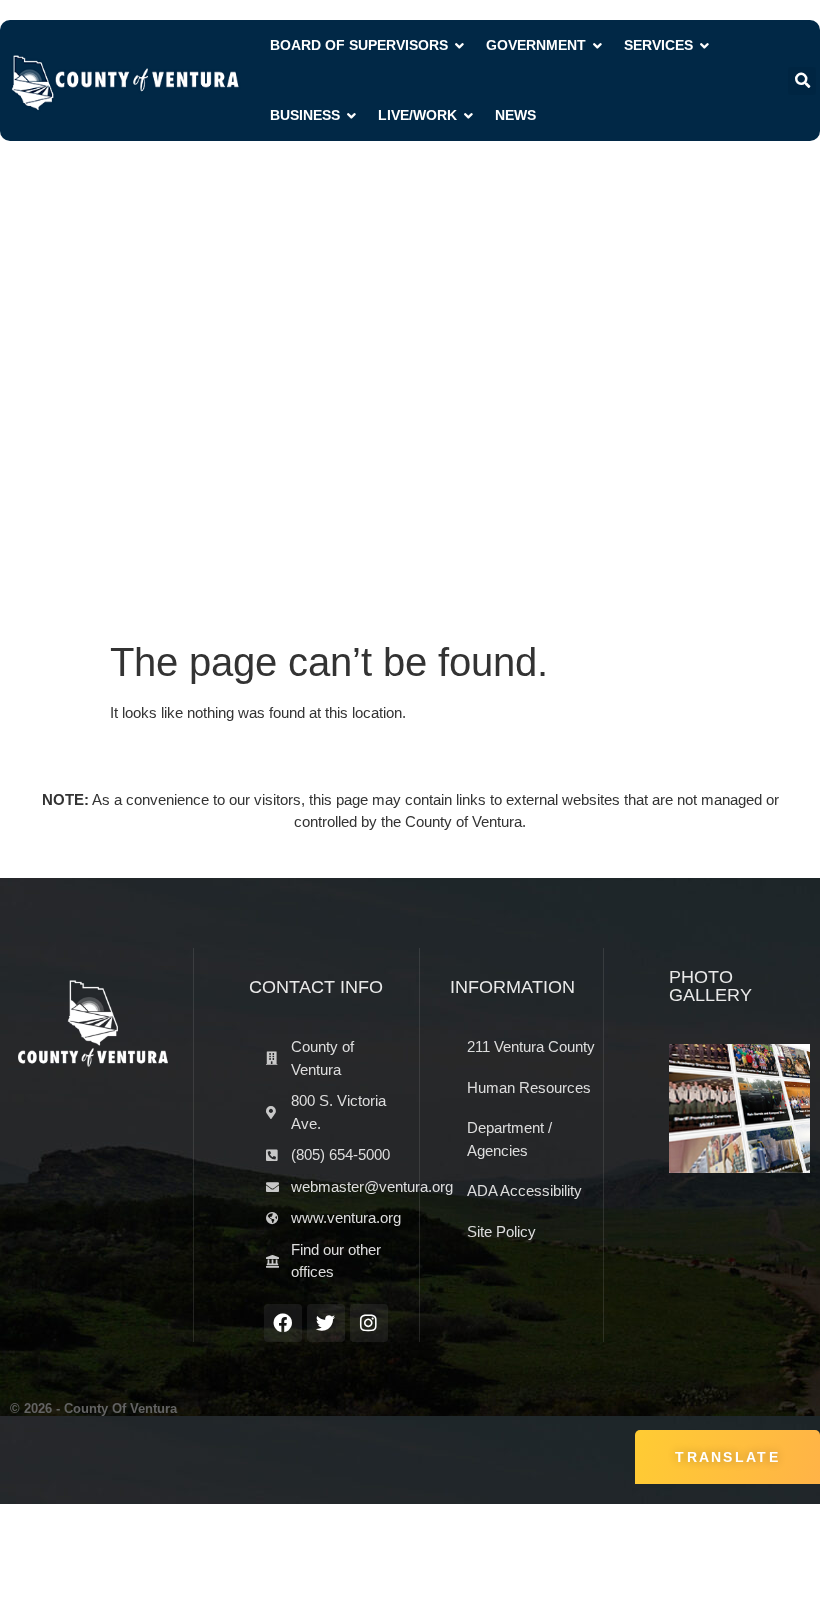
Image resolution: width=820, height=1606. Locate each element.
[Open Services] (705, 45)
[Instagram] (369, 1323)
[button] (802, 81)
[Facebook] (283, 1323)
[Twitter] (326, 1323)
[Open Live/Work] (469, 115)
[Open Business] (352, 115)
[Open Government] (598, 45)
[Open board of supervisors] (460, 45)
